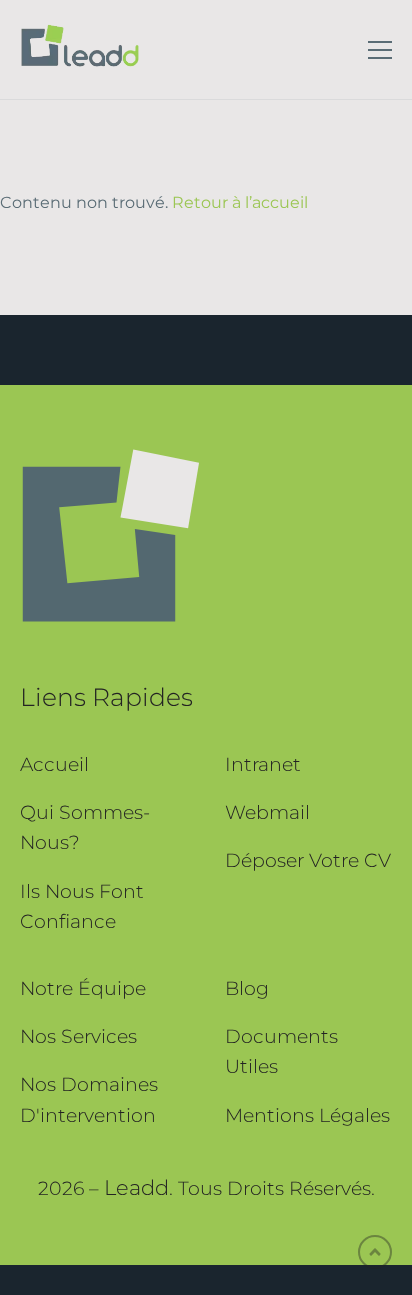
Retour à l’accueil (240, 202)
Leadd (136, 1187)
